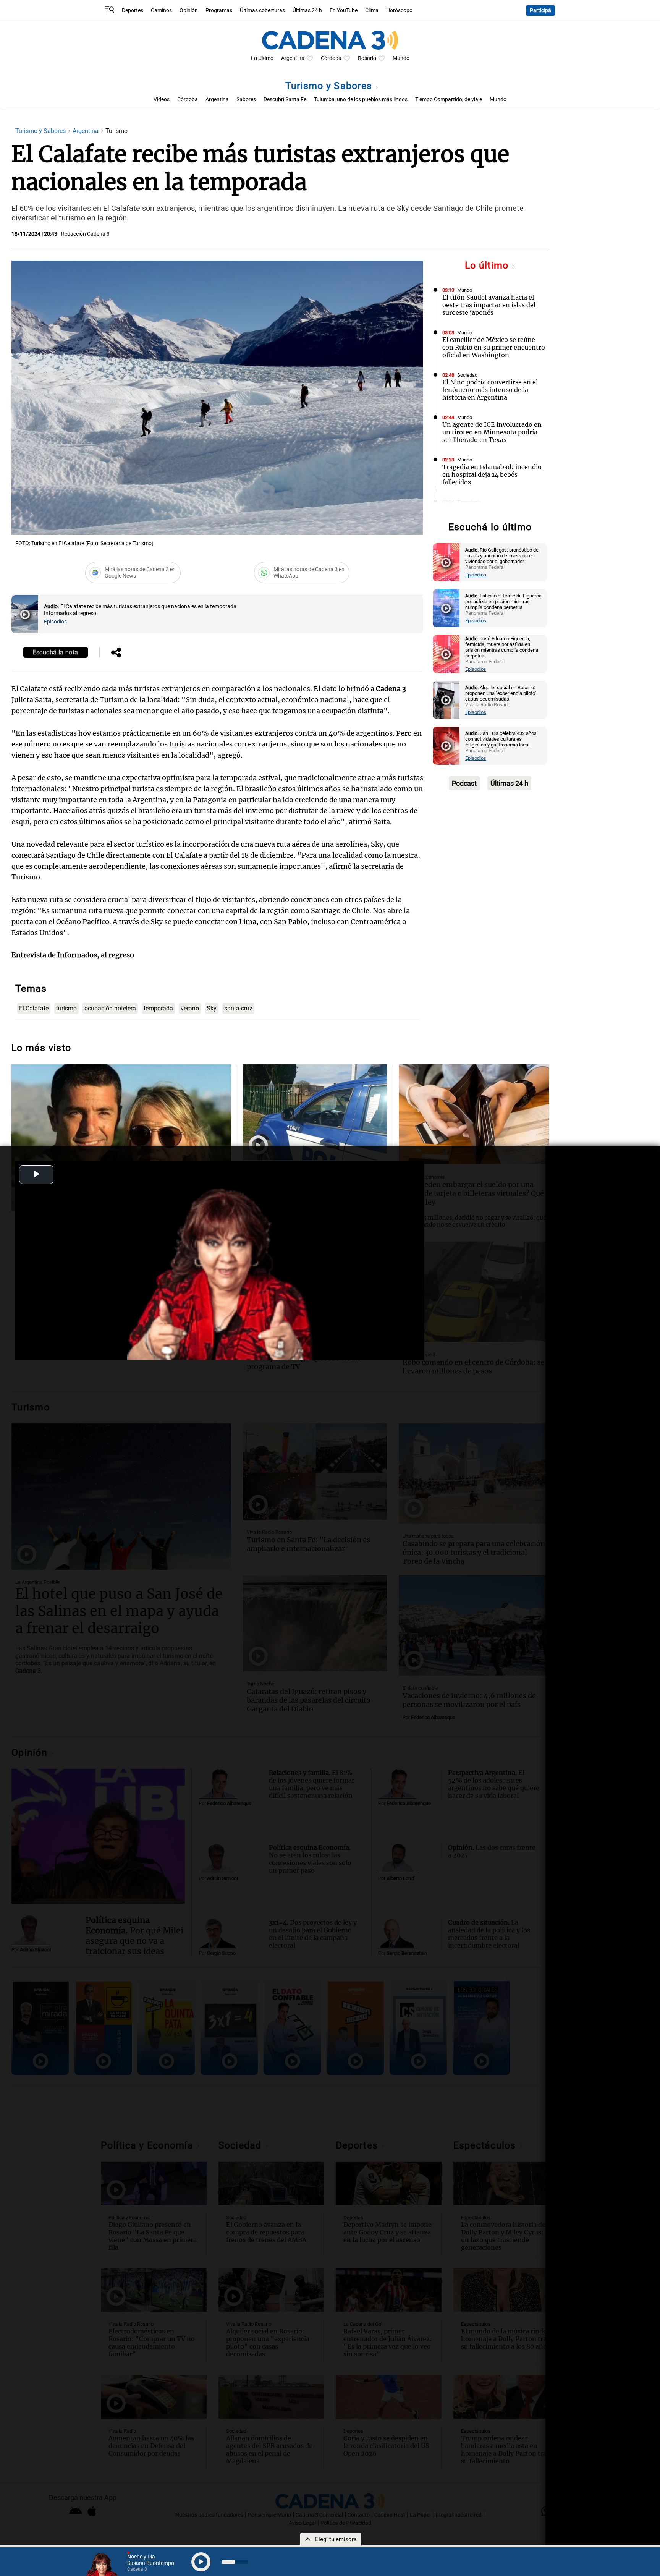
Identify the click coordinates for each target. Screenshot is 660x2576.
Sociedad (467, 375)
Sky (212, 1008)
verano (190, 1008)
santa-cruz (238, 1008)
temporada (158, 1008)
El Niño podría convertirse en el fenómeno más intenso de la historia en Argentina (490, 390)
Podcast (464, 783)
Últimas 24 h (307, 11)
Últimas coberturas (262, 11)
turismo (66, 1008)
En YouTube (344, 11)
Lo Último (262, 58)
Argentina (293, 58)
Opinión (189, 11)
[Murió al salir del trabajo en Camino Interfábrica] (315, 1112)
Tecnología (469, 502)
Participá (540, 11)
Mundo (401, 58)
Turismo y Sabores (330, 86)
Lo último (488, 265)
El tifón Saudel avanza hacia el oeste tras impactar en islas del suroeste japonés (489, 305)
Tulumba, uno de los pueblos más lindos (361, 100)
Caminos (161, 11)
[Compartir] (116, 653)
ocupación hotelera (110, 1008)
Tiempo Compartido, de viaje (449, 100)
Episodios (55, 622)
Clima (372, 11)
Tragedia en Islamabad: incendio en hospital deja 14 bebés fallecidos (492, 474)
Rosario (367, 58)
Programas (219, 11)
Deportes (133, 11)
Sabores (246, 100)
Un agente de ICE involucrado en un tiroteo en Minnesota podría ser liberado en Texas (492, 432)
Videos (162, 100)
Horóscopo (399, 11)
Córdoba (331, 58)
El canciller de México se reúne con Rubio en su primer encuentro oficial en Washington (494, 347)
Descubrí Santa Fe (285, 100)
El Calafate (34, 1008)
